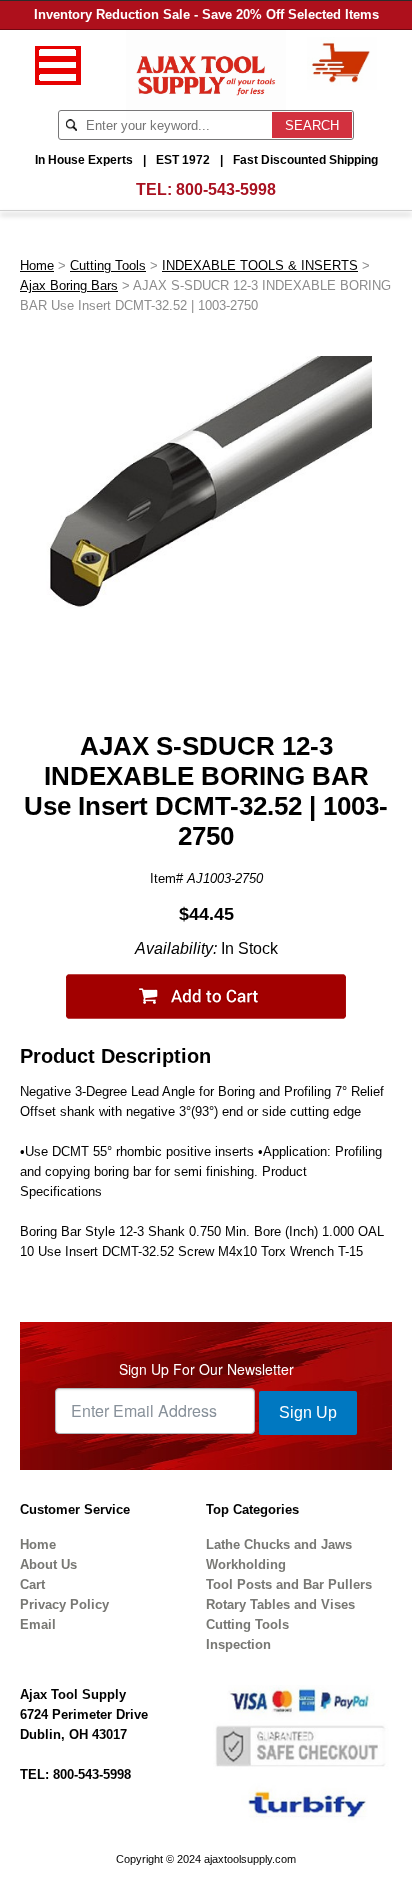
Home (37, 265)
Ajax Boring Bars (69, 285)
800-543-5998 (226, 189)
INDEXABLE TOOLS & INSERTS (260, 265)
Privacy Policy (64, 1604)
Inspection (238, 1644)
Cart (32, 1584)
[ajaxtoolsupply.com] (206, 73)
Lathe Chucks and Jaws (279, 1544)
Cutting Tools (108, 265)
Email (38, 1624)
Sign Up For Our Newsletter (206, 1369)
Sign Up (308, 1412)
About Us (48, 1564)
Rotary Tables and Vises (280, 1604)
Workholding (246, 1564)
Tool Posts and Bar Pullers (289, 1584)
